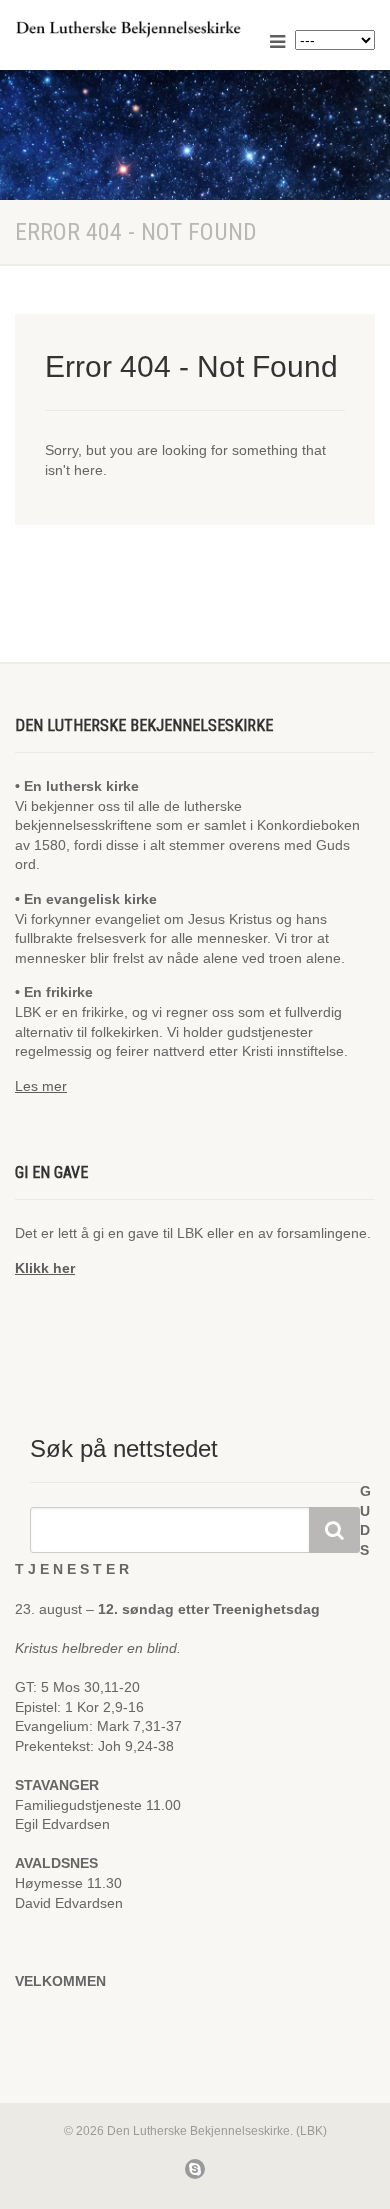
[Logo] (130, 28)
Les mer (41, 1086)
